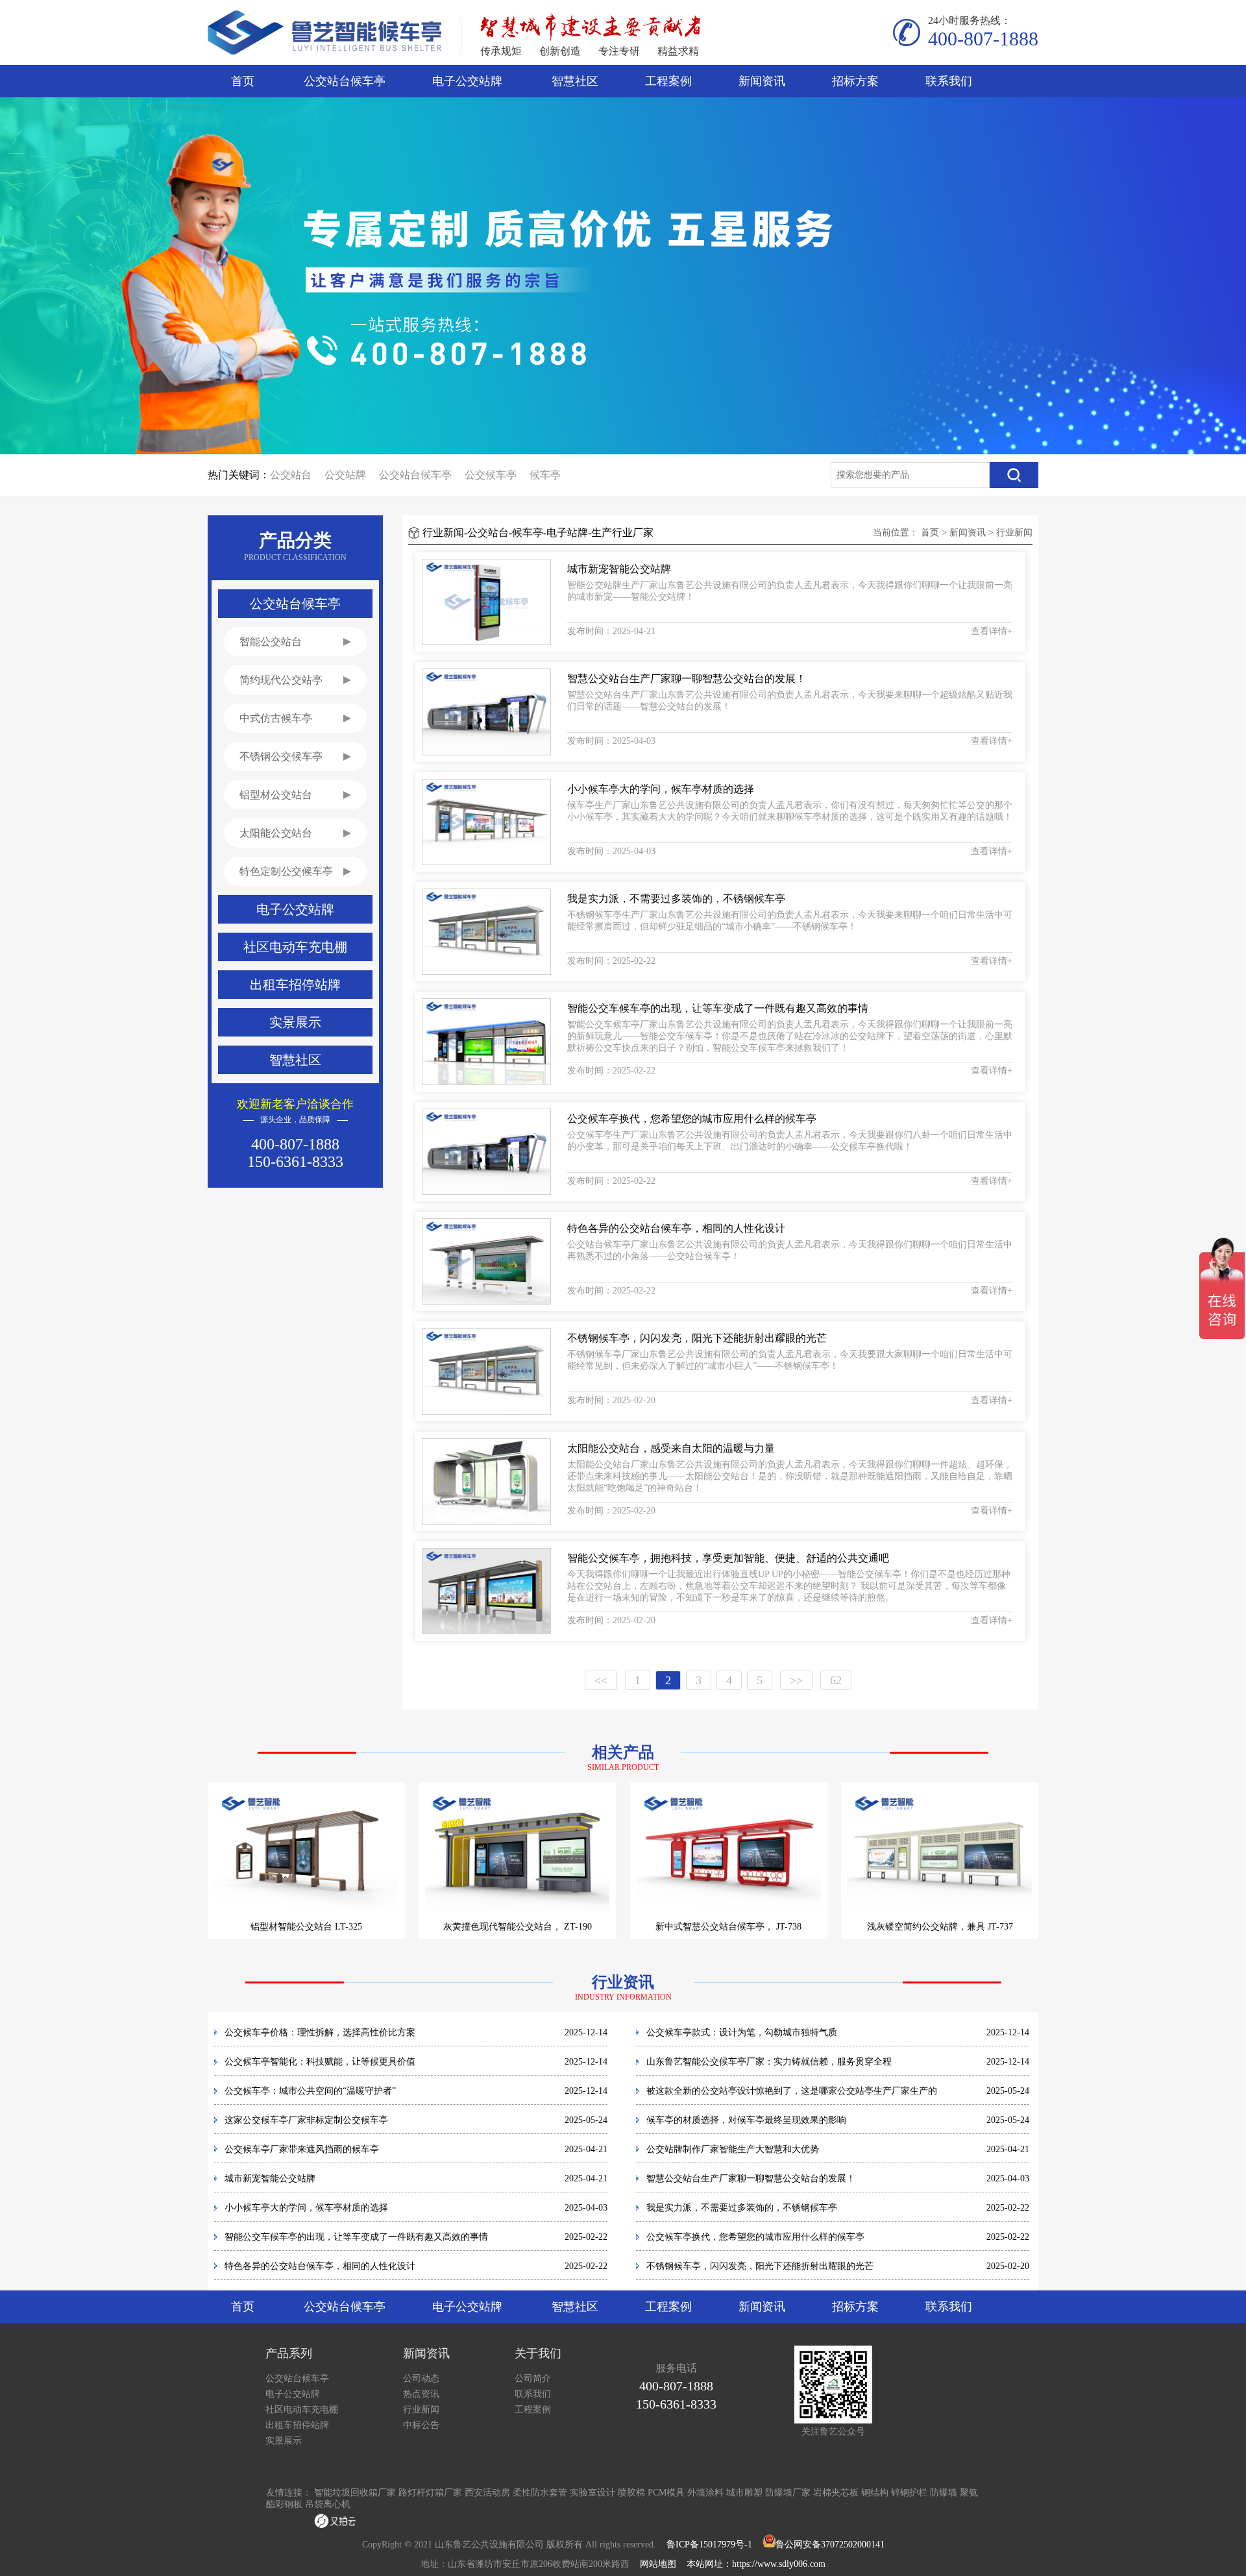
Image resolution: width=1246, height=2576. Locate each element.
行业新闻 (1014, 533)
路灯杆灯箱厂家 (430, 2493)
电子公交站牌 (467, 81)
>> (796, 1680)
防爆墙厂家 (788, 2493)
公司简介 (533, 2378)
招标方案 (855, 81)
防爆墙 (944, 2493)
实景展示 (284, 2441)
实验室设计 (592, 2493)
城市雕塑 (744, 2493)
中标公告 (421, 2425)
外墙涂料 (705, 2493)
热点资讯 (421, 2394)
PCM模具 (666, 2493)
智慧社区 (575, 81)
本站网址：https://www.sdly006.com (756, 2564)
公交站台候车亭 (345, 81)
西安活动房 (487, 2493)
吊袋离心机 (328, 2504)
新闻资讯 (762, 81)
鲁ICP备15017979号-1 (709, 2545)
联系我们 (949, 81)
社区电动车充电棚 (302, 2410)
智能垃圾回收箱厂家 (355, 2493)
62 (836, 1680)
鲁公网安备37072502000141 (830, 2545)
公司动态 (421, 2378)
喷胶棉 (631, 2493)
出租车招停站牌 (297, 2425)
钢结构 (875, 2493)
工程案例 (668, 81)
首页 (243, 81)
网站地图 (658, 2564)
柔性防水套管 (540, 2493)
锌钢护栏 (909, 2493)
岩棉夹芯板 (836, 2493)
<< (601, 1680)
